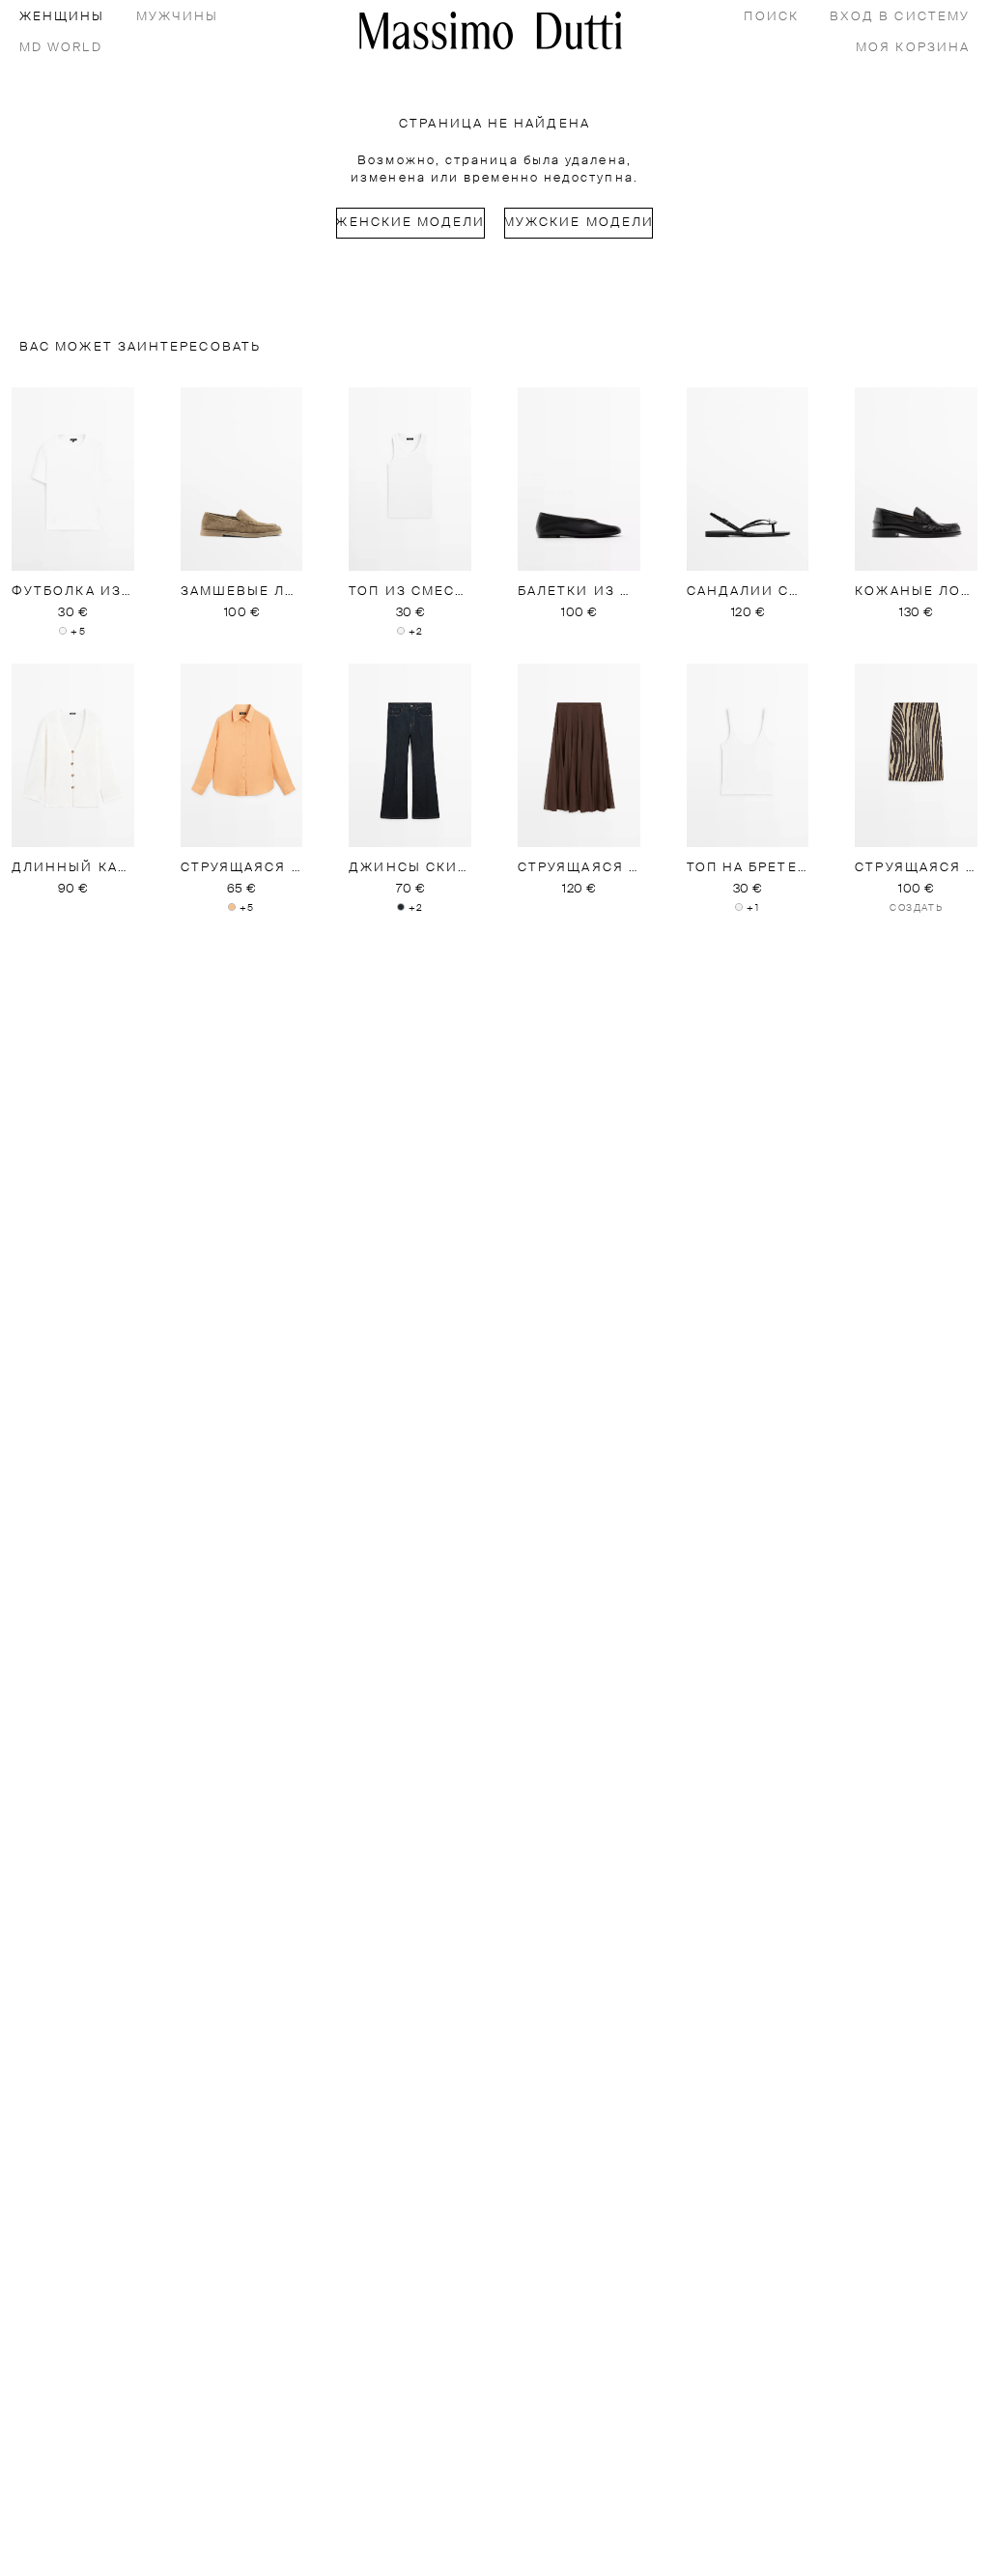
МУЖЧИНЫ (178, 17)
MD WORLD (61, 48)
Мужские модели (579, 223)
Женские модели (410, 223)
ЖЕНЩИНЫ (62, 17)
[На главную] (491, 30)
